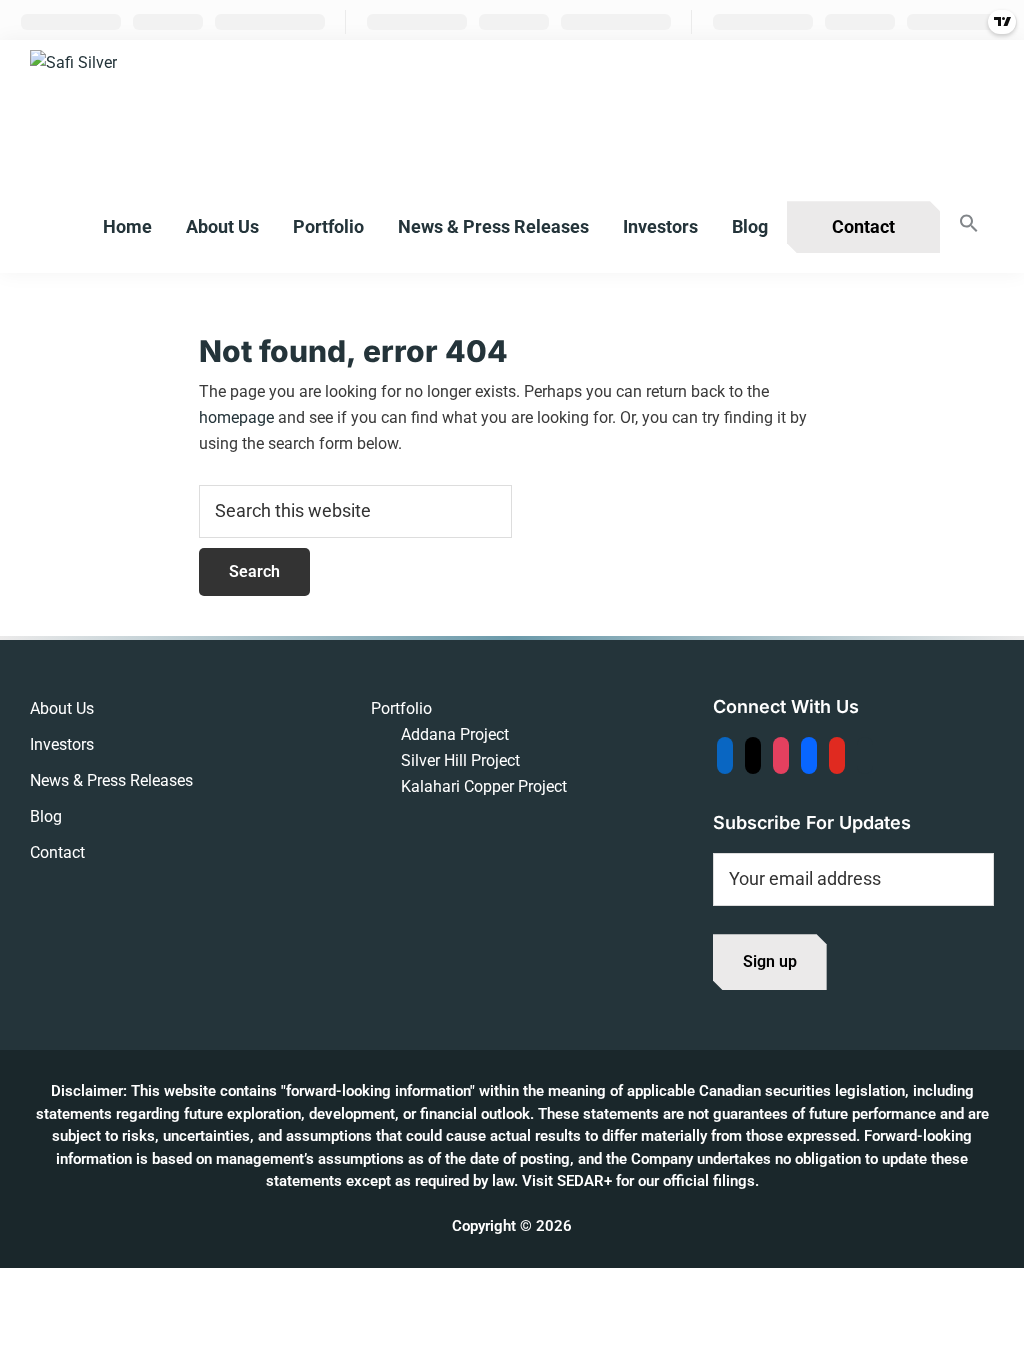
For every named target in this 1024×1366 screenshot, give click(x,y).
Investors (62, 744)
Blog (46, 816)
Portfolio (401, 708)
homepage (236, 417)
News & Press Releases (111, 780)
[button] (969, 224)
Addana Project (455, 734)
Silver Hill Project (460, 760)
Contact (57, 852)
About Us (62, 708)
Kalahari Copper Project (484, 786)
